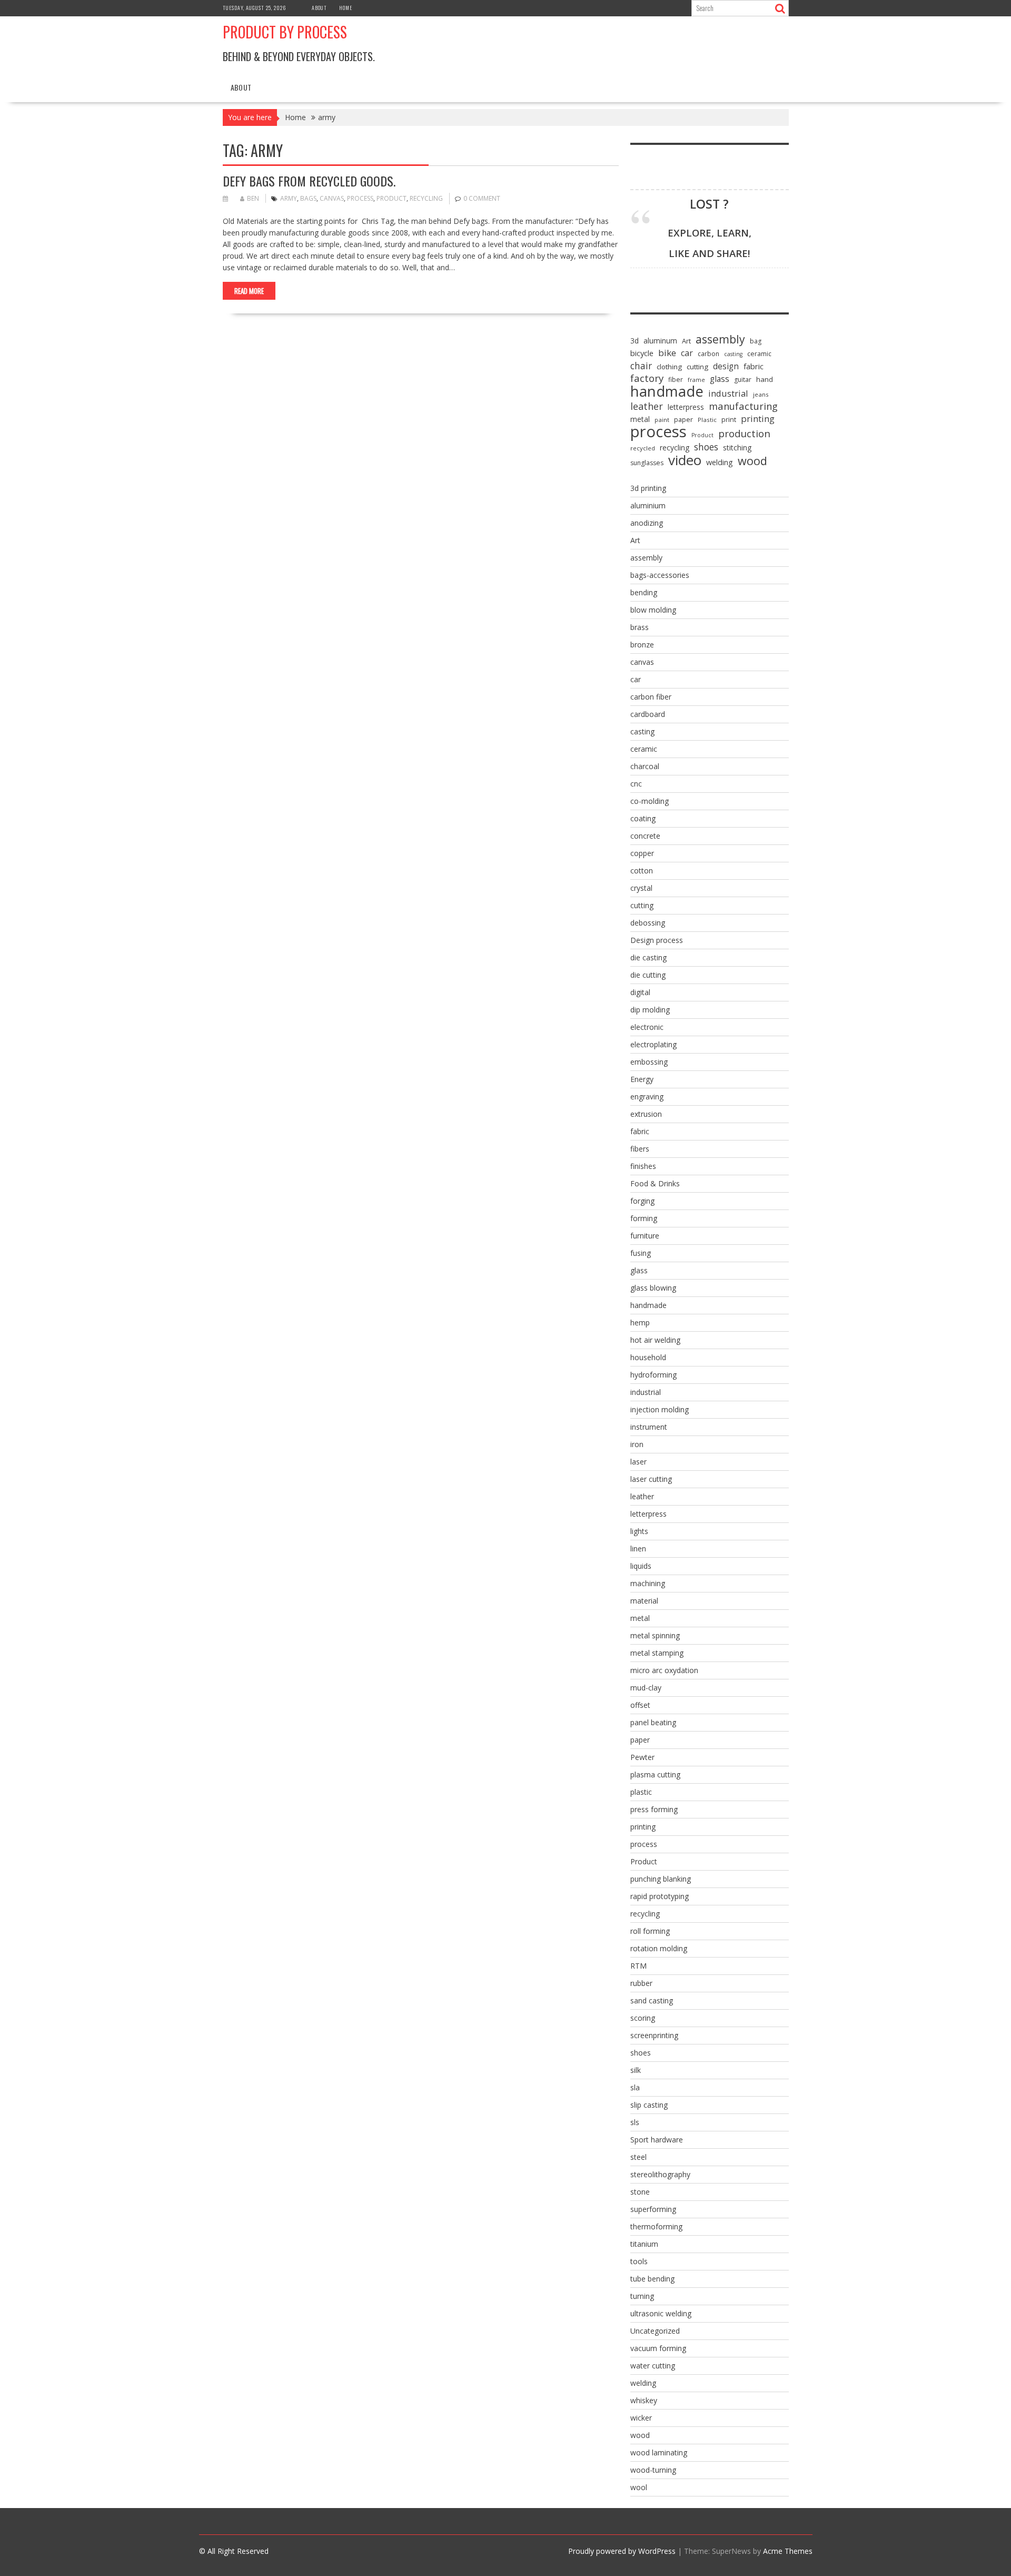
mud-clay (646, 1688)
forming (644, 1218)
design (726, 366)
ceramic (759, 354)
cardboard (648, 714)
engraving (647, 1097)
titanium (644, 2244)
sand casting (652, 2000)
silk (636, 2070)
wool (639, 2487)
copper (642, 853)
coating (643, 818)
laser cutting (651, 1479)
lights (639, 1531)
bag (756, 341)
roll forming (650, 1931)
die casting (648, 957)
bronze (642, 645)
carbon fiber (651, 697)
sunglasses (647, 463)
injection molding (660, 1409)
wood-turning (653, 2470)
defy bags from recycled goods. (309, 181)
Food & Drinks (655, 1183)
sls (635, 2122)
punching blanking (661, 1879)
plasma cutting (655, 1774)
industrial (728, 394)
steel (638, 2157)
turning (642, 2296)
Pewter (642, 1757)
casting (733, 354)
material (644, 1601)
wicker (641, 2418)
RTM (638, 1966)
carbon (708, 354)
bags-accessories (660, 575)
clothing (669, 367)
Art (686, 341)
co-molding (650, 801)
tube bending (652, 2279)
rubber (641, 1983)
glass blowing (653, 1288)
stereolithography (660, 2174)
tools (639, 2261)
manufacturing (743, 406)
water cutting (653, 2366)
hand (765, 379)
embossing (649, 1062)
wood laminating (659, 2452)
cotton (642, 871)
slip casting (649, 2105)
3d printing (648, 488)
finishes (643, 1166)
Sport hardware (657, 2140)
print (729, 419)
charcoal (645, 766)
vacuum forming (658, 2348)
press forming (654, 1809)
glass (720, 379)
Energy (642, 1079)
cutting (697, 367)
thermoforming (656, 2226)
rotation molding (659, 1948)
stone (640, 2192)
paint (662, 420)
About (319, 8)
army (289, 198)
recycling (426, 198)
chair (641, 366)
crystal (641, 888)
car (687, 353)
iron (637, 1444)
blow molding (653, 610)
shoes (706, 447)
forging (642, 1201)
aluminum (660, 341)
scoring (643, 2018)
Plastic (707, 420)
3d (635, 341)
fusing (641, 1253)
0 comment (482, 198)
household (648, 1357)
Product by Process (285, 32)
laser (638, 1462)
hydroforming (653, 1375)
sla (635, 2087)
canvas (332, 198)
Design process (657, 940)
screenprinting (654, 2035)
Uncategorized (655, 2331)
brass (640, 627)
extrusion (646, 1114)
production (744, 434)
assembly (720, 339)
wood (752, 461)
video (685, 460)
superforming (653, 2209)
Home (346, 8)
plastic (641, 1792)
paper (683, 419)
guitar (743, 380)
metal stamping (657, 1653)
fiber (676, 380)
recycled (643, 448)
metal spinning (655, 1635)
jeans (761, 394)
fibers (640, 1149)
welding (720, 462)
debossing (648, 923)
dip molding (650, 1010)
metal (640, 419)
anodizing (647, 523)
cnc (636, 784)
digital (640, 992)
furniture (645, 1236)
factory (647, 378)
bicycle (642, 353)
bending (644, 592)
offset (640, 1705)
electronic (647, 1027)
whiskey (644, 2400)
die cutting (648, 975)
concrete (645, 836)
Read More (249, 291)
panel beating (653, 1722)
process (360, 198)
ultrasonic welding (661, 2313)
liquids (641, 1566)
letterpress (686, 407)
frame (696, 380)
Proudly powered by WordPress (622, 2551)
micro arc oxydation (664, 1670)
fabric (754, 366)
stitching (737, 448)
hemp (640, 1323)
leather (647, 406)
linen (638, 1548)
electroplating (653, 1044)
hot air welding (655, 1340)
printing (758, 419)
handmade (667, 391)
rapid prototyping (660, 1896)
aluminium (648, 505)
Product (391, 198)
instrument (649, 1427)
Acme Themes (788, 2551)
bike (667, 353)
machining (648, 1583)
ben (253, 198)
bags (308, 198)
